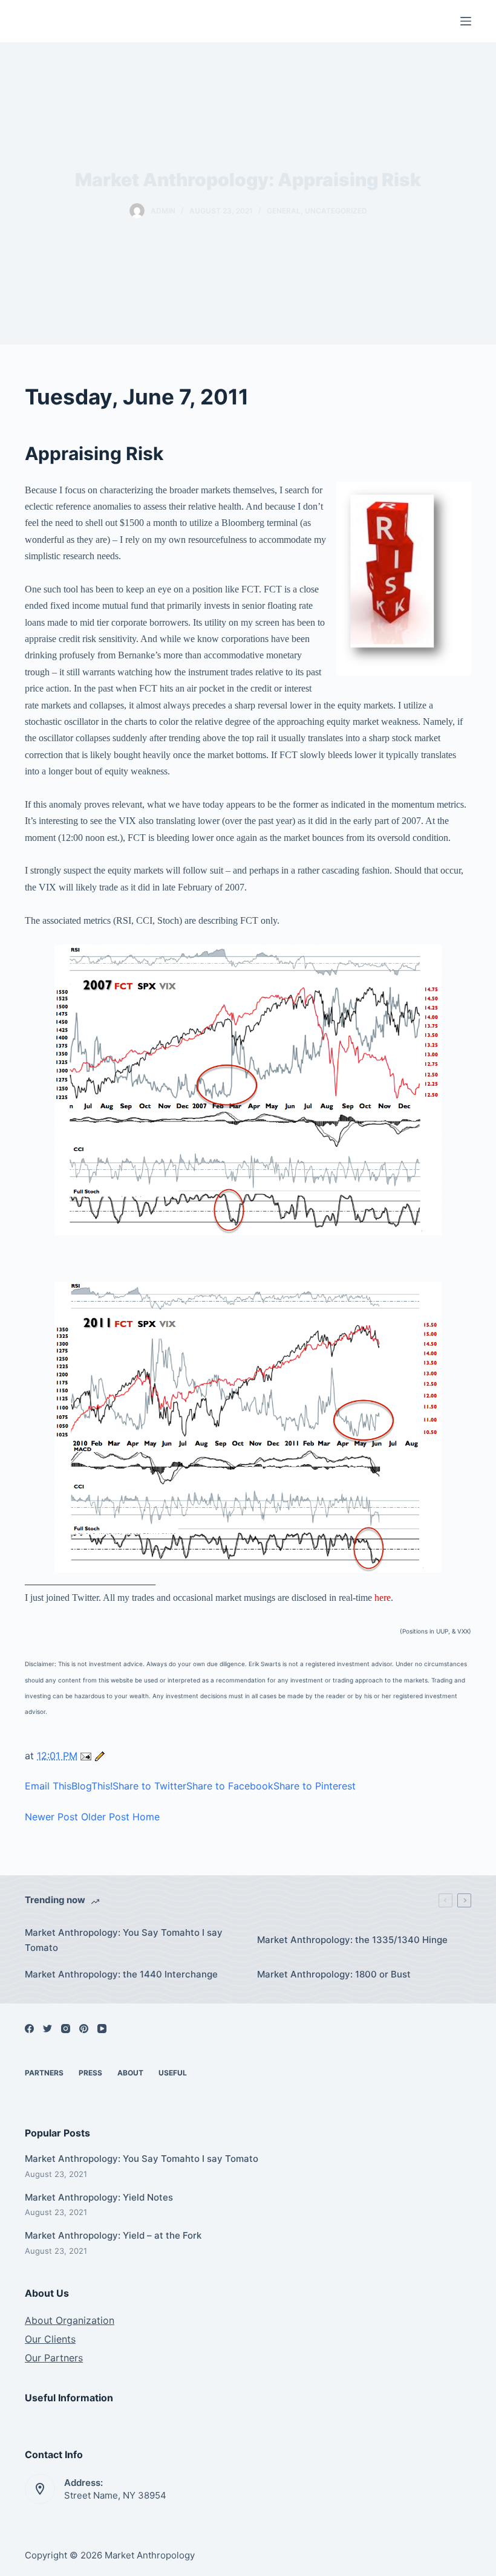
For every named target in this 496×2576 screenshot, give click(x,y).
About (130, 2073)
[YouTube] (102, 2029)
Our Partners (54, 2358)
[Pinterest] (84, 2029)
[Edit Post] (100, 1756)
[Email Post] (87, 1756)
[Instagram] (66, 2029)
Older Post (105, 1817)
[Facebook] (29, 2029)
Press (90, 2073)
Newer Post (51, 1817)
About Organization (70, 2320)
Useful (173, 2073)
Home (146, 1817)
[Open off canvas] (466, 21)
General (284, 211)
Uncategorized (336, 211)
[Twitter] (47, 2029)
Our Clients (50, 2339)
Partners (44, 2073)
